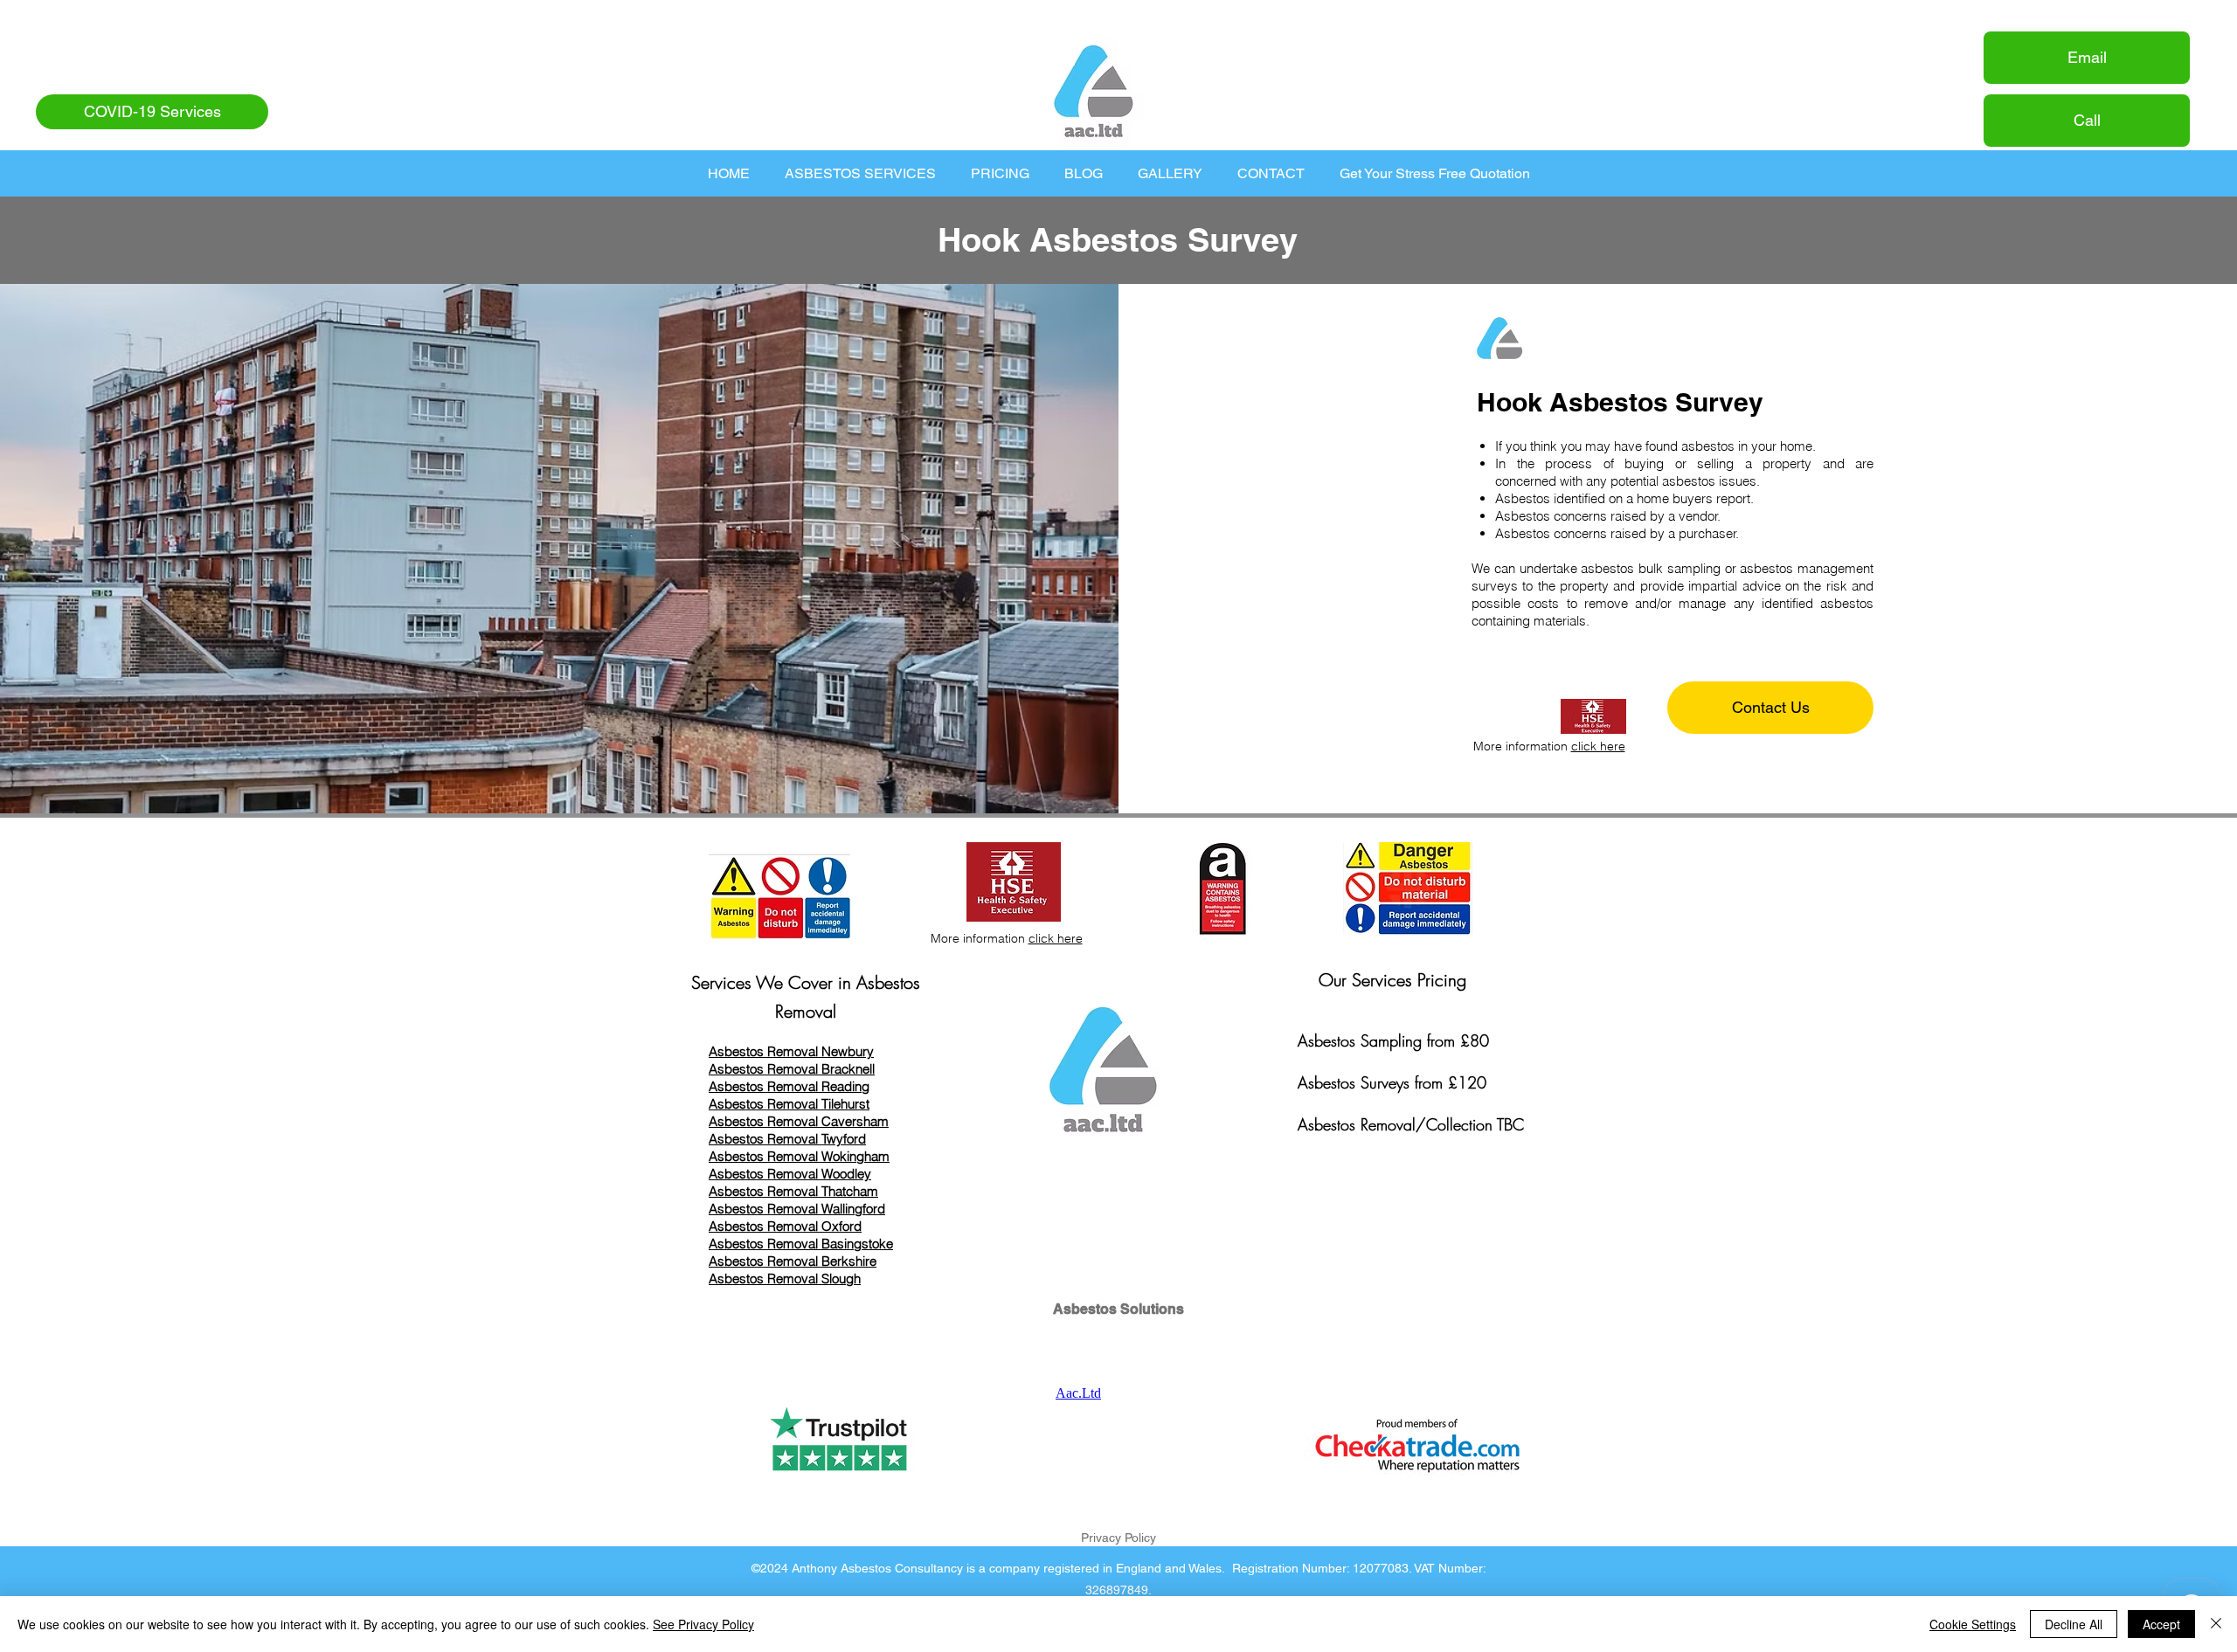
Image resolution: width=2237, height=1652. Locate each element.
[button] (860, 173)
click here (1598, 746)
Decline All (2074, 1624)
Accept (2161, 1624)
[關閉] (2216, 1624)
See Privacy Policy (703, 1624)
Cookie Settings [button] (1973, 1624)
